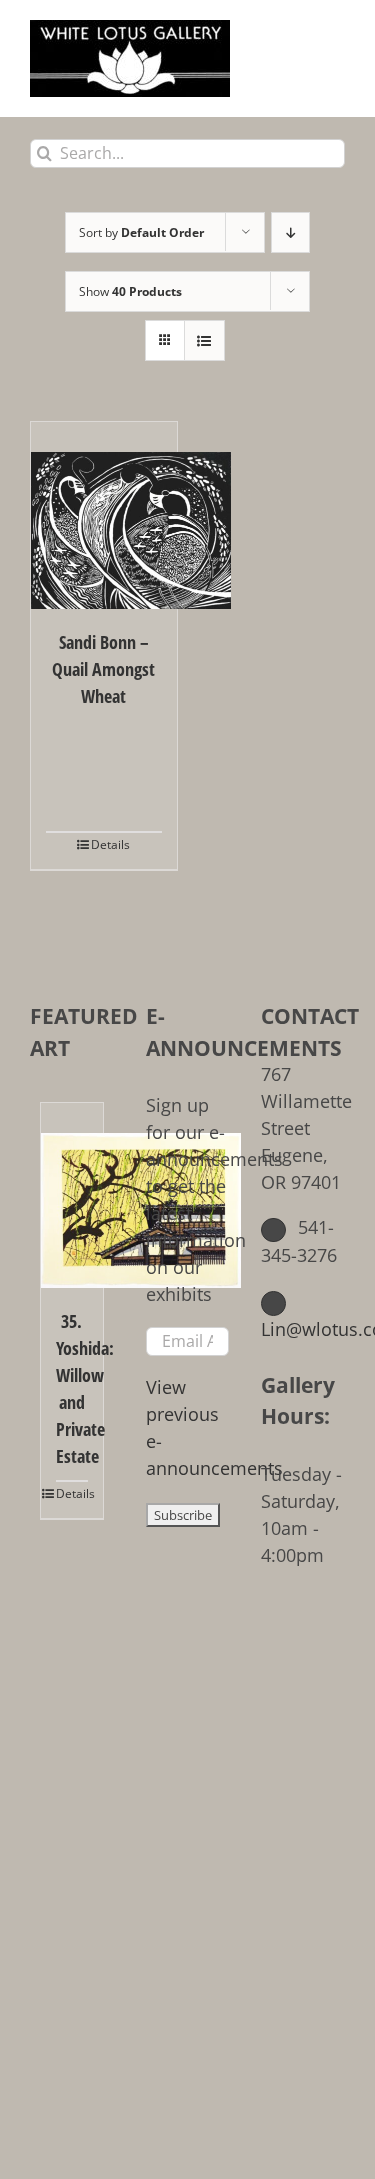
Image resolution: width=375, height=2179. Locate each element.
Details (110, 844)
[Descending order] (290, 232)
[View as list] (204, 340)
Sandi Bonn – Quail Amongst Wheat (103, 669)
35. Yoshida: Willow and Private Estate (72, 1388)
